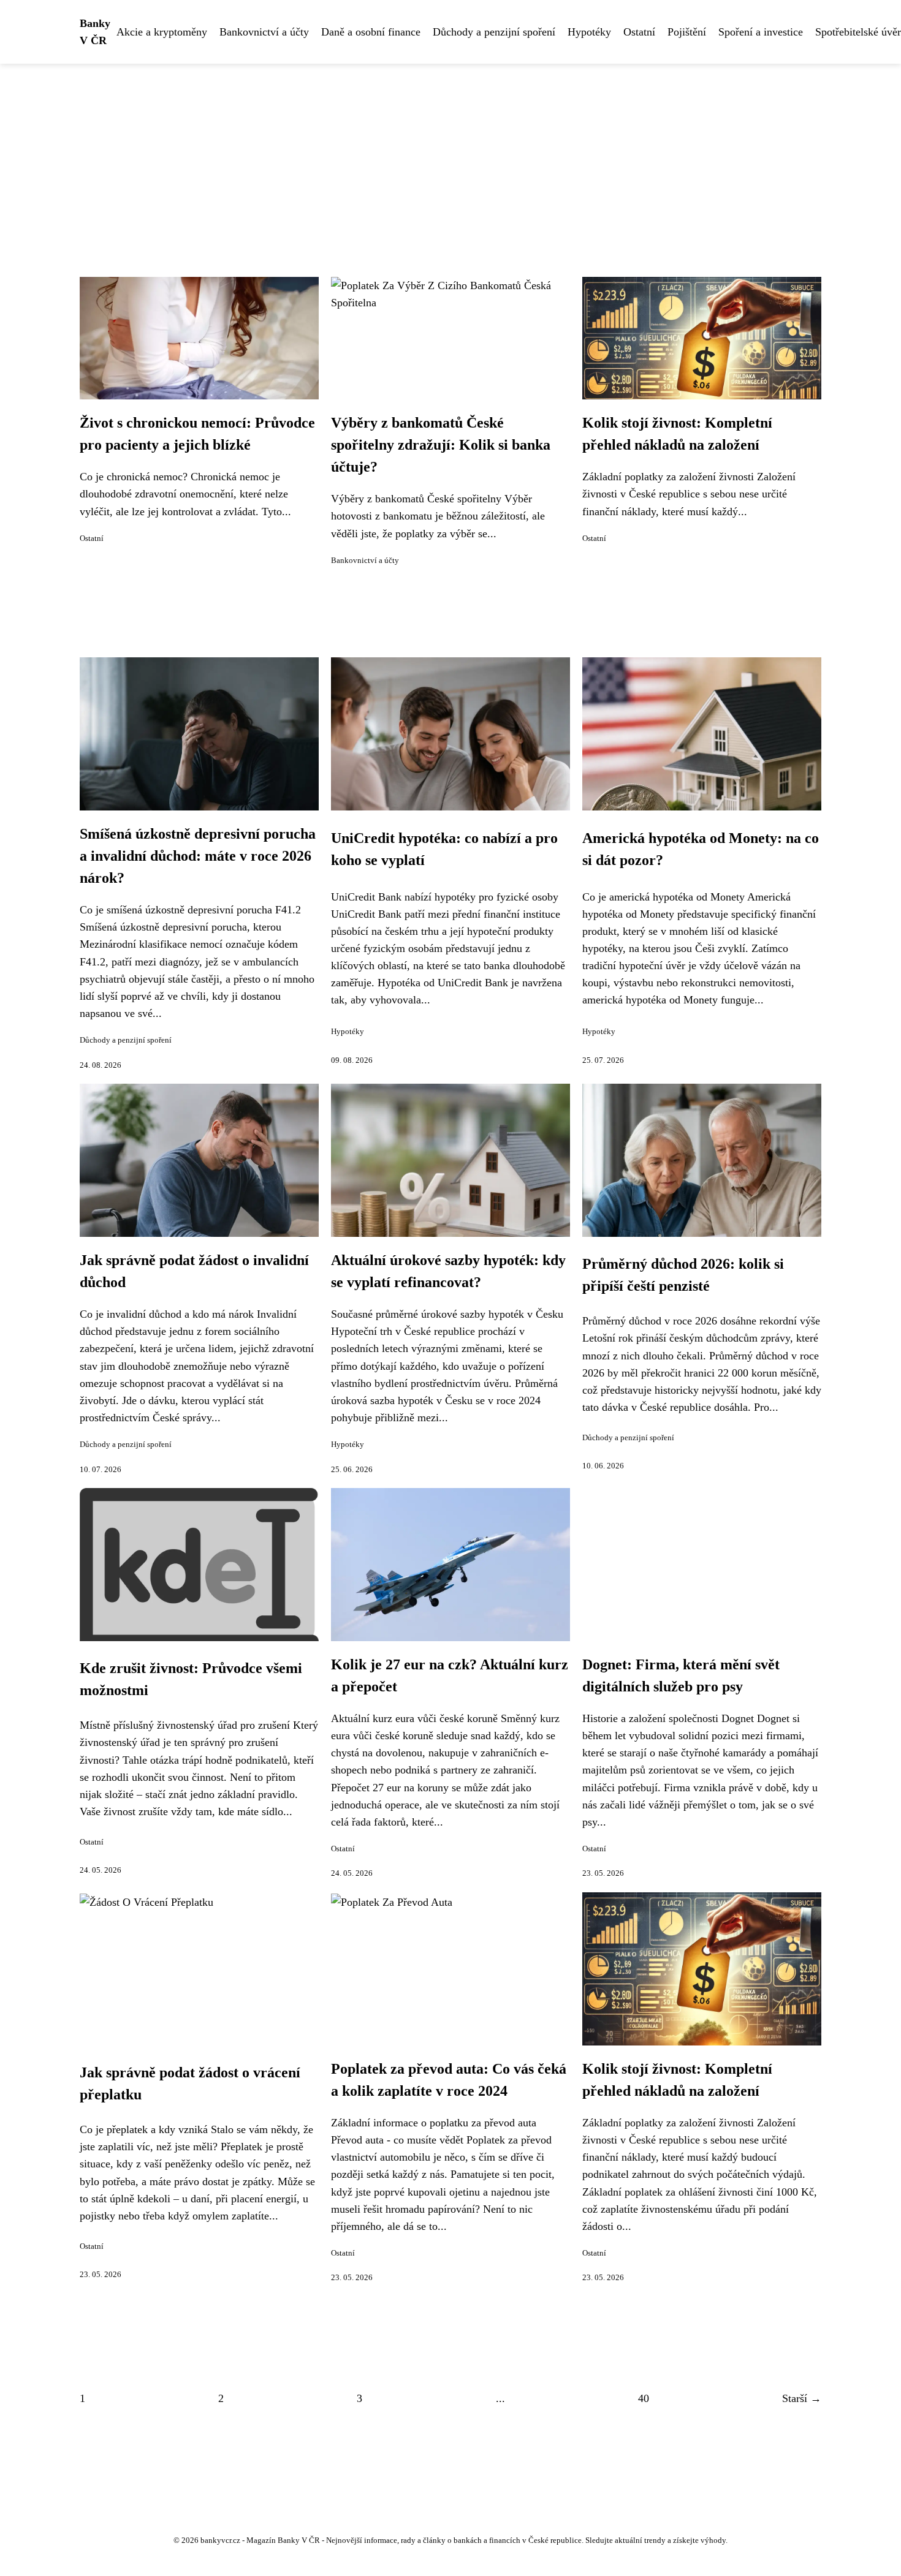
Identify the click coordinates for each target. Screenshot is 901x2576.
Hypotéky (589, 32)
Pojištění (687, 32)
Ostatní (639, 32)
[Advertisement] (450, 156)
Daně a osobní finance (371, 32)
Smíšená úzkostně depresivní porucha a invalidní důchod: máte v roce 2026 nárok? (198, 856)
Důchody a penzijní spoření (494, 32)
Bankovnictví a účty (264, 32)
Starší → (802, 2398)
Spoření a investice (761, 32)
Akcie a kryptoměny (162, 32)
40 (644, 2398)
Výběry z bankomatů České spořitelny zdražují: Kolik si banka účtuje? (441, 445)
